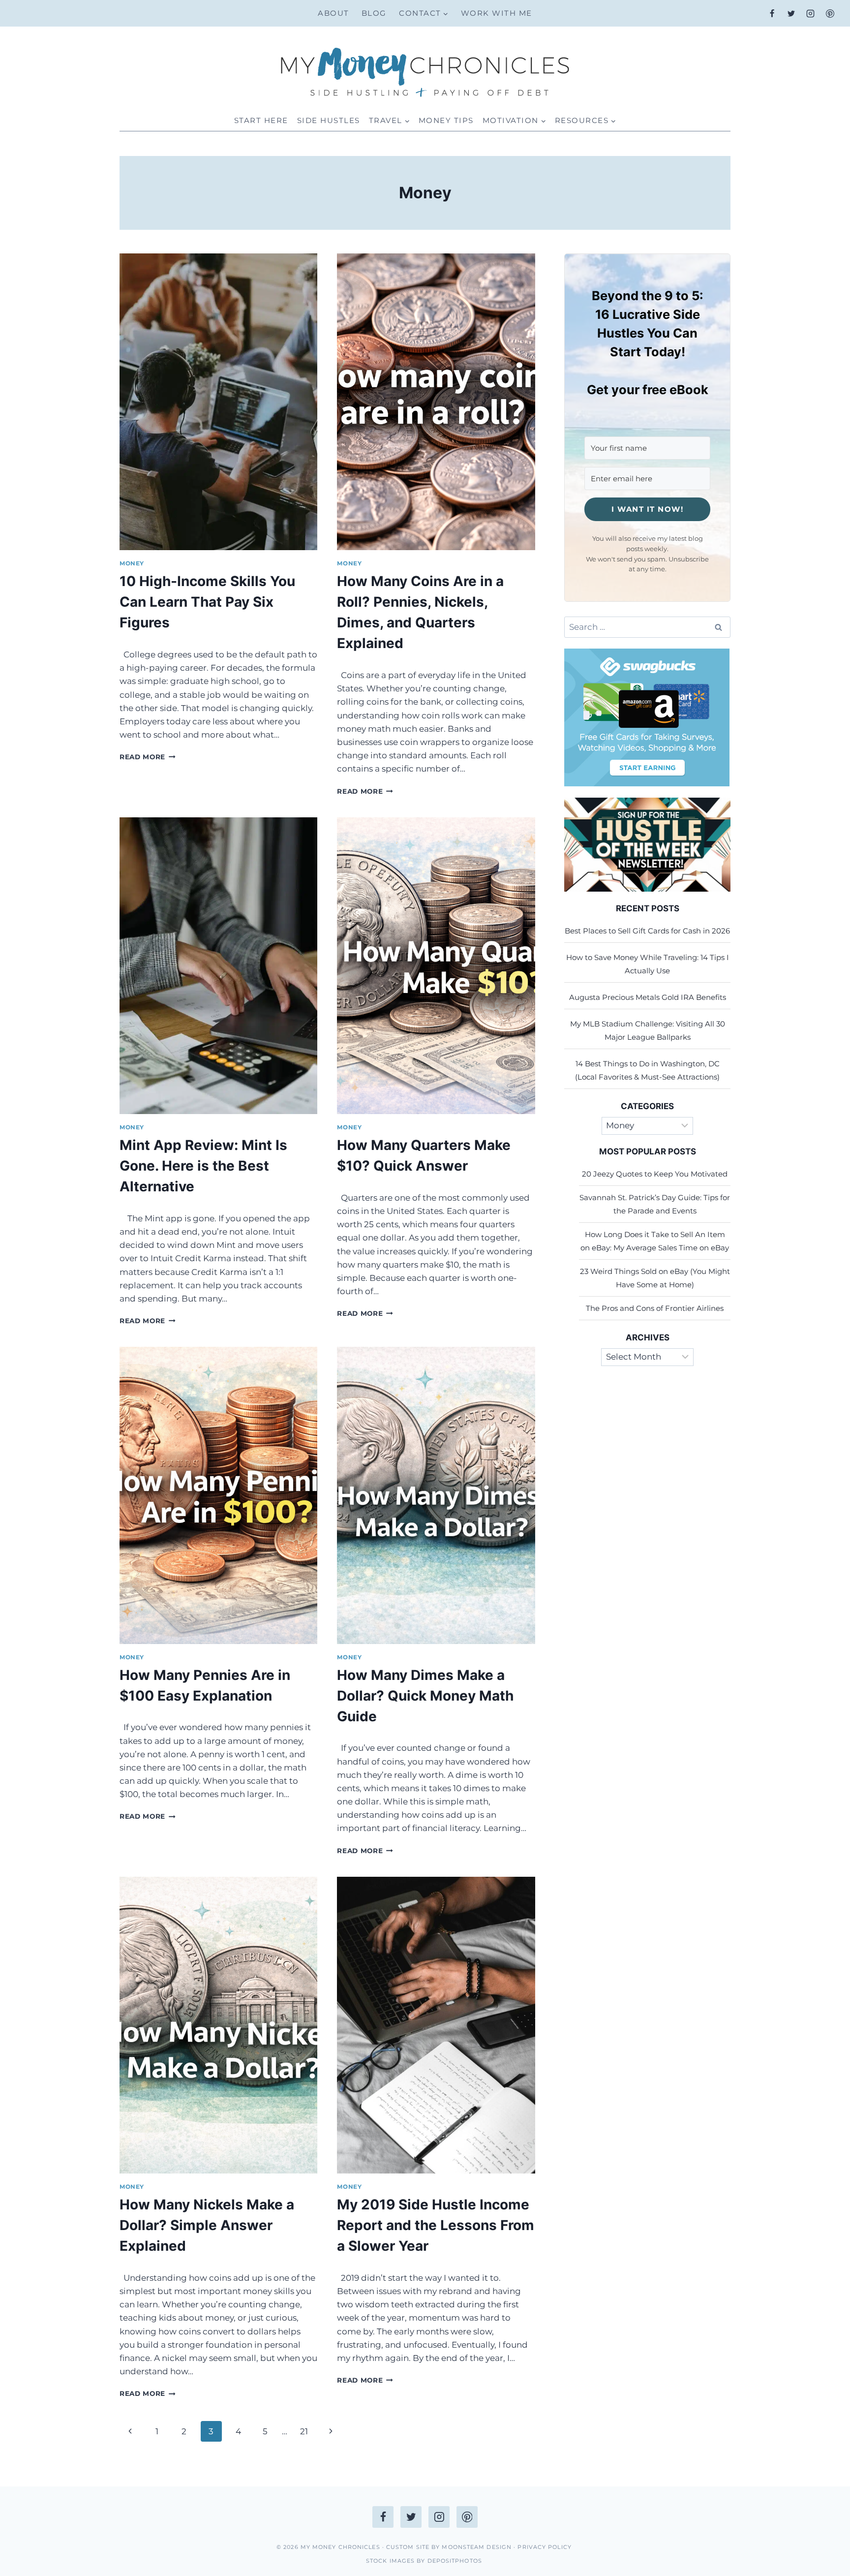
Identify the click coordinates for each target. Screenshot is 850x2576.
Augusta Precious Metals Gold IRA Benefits (648, 997)
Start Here (261, 120)
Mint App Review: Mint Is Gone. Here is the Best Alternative (203, 1166)
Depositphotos (453, 2561)
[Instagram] (811, 13)
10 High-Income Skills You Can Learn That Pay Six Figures (207, 602)
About (334, 13)
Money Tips (446, 120)
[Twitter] (791, 13)
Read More (148, 757)
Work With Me (497, 13)
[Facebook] (772, 13)
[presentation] (218, 402)
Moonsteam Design (477, 2547)
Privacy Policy (546, 2547)
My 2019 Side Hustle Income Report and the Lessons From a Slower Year (436, 2225)
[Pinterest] (830, 13)
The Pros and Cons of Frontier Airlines (655, 1308)
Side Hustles (329, 120)
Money (132, 563)
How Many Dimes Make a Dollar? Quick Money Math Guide (425, 1696)
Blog (374, 13)
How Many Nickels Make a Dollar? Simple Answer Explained (207, 2225)
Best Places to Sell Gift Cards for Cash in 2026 (647, 931)
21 (304, 2431)
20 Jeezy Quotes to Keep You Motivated (655, 1174)
